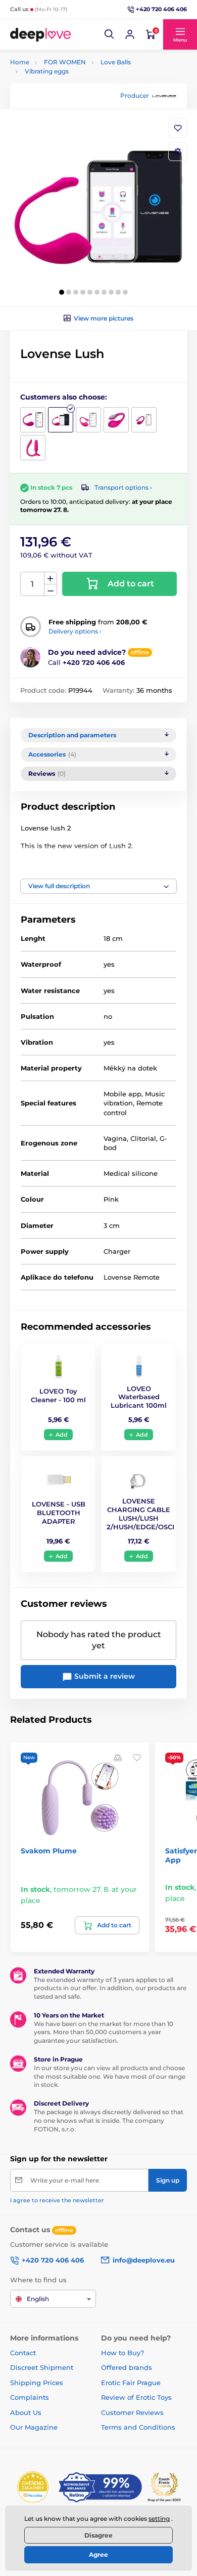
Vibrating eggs (47, 71)
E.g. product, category (70, 102)
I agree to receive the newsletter (57, 2200)
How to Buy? (122, 2353)
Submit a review (104, 1676)
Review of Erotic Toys (136, 2397)
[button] (110, 34)
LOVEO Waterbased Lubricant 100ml (139, 1397)
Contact (23, 2353)
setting (159, 2519)
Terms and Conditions (138, 2427)
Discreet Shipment (42, 2367)
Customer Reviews (132, 2412)
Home (20, 62)
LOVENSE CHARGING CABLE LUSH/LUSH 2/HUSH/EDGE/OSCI (140, 1514)
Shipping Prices (37, 2383)
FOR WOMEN (65, 62)
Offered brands (127, 2367)
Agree (98, 2554)
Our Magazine (34, 2427)
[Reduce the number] (51, 590)
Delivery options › (75, 631)
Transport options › (123, 487)
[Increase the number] (51, 578)
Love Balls (116, 62)
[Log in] (130, 34)
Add (62, 1435)
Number (33, 584)
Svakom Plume (49, 1851)
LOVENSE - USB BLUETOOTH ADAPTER (59, 1513)
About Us (26, 2412)
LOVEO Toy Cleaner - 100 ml (58, 1395)
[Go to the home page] (40, 34)
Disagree (98, 2535)
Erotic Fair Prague (131, 2383)
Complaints (30, 2397)
